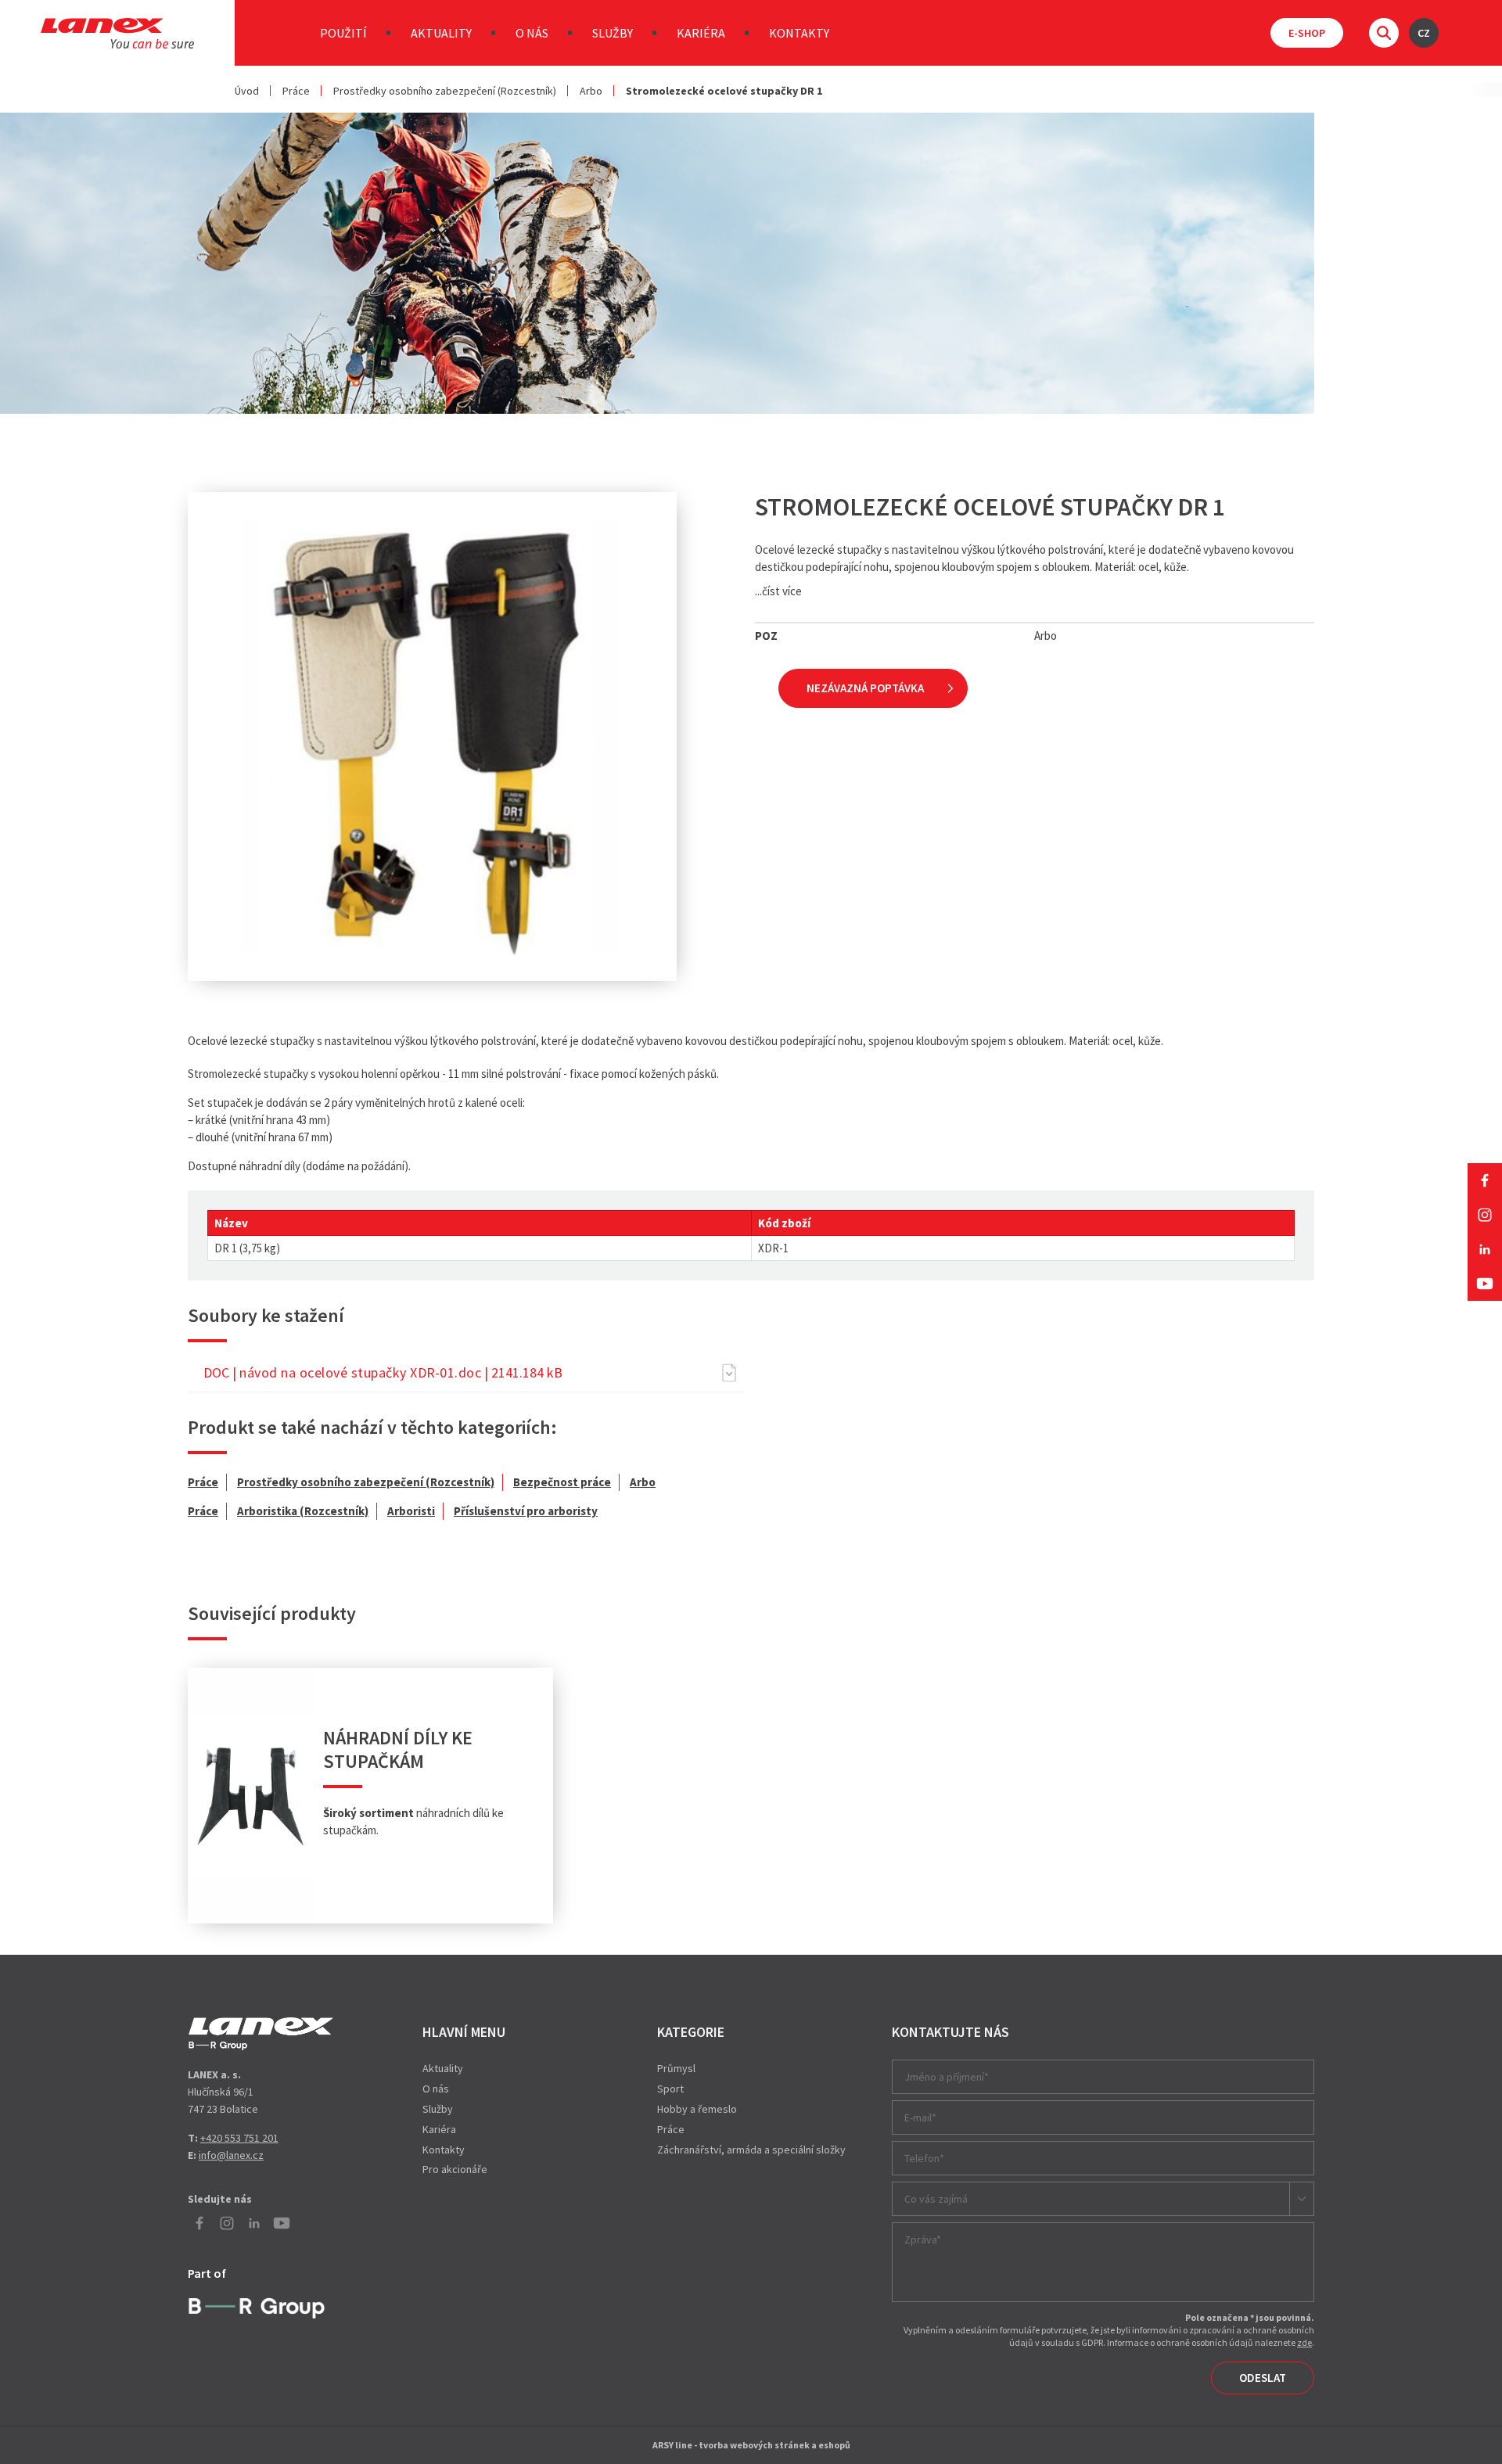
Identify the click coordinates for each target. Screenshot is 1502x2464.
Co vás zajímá (936, 2199)
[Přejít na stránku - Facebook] (1485, 1180)
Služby (613, 33)
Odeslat (1263, 2378)
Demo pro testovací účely (261, 2034)
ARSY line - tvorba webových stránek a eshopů (751, 2445)
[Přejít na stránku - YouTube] (1485, 1284)
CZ (1424, 33)
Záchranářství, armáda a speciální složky (751, 2150)
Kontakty (799, 33)
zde (1304, 2342)
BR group (260, 2306)
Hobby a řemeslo (697, 2109)
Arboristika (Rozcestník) (303, 1511)
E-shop (1307, 33)
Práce (296, 91)
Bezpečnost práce (562, 1482)
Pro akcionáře (455, 2169)
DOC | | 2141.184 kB (383, 1372)
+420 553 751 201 (239, 2138)
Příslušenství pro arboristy (526, 1511)
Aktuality (441, 33)
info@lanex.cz (231, 2155)
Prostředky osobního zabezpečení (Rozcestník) (445, 91)
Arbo (591, 91)
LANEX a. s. (117, 33)
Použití (343, 33)
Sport (670, 2089)
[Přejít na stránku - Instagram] (1485, 1215)
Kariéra (701, 33)
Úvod (247, 91)
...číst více (778, 591)
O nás (532, 33)
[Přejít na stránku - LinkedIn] (1485, 1249)
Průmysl (676, 2068)
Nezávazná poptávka (865, 688)
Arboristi (411, 1511)
